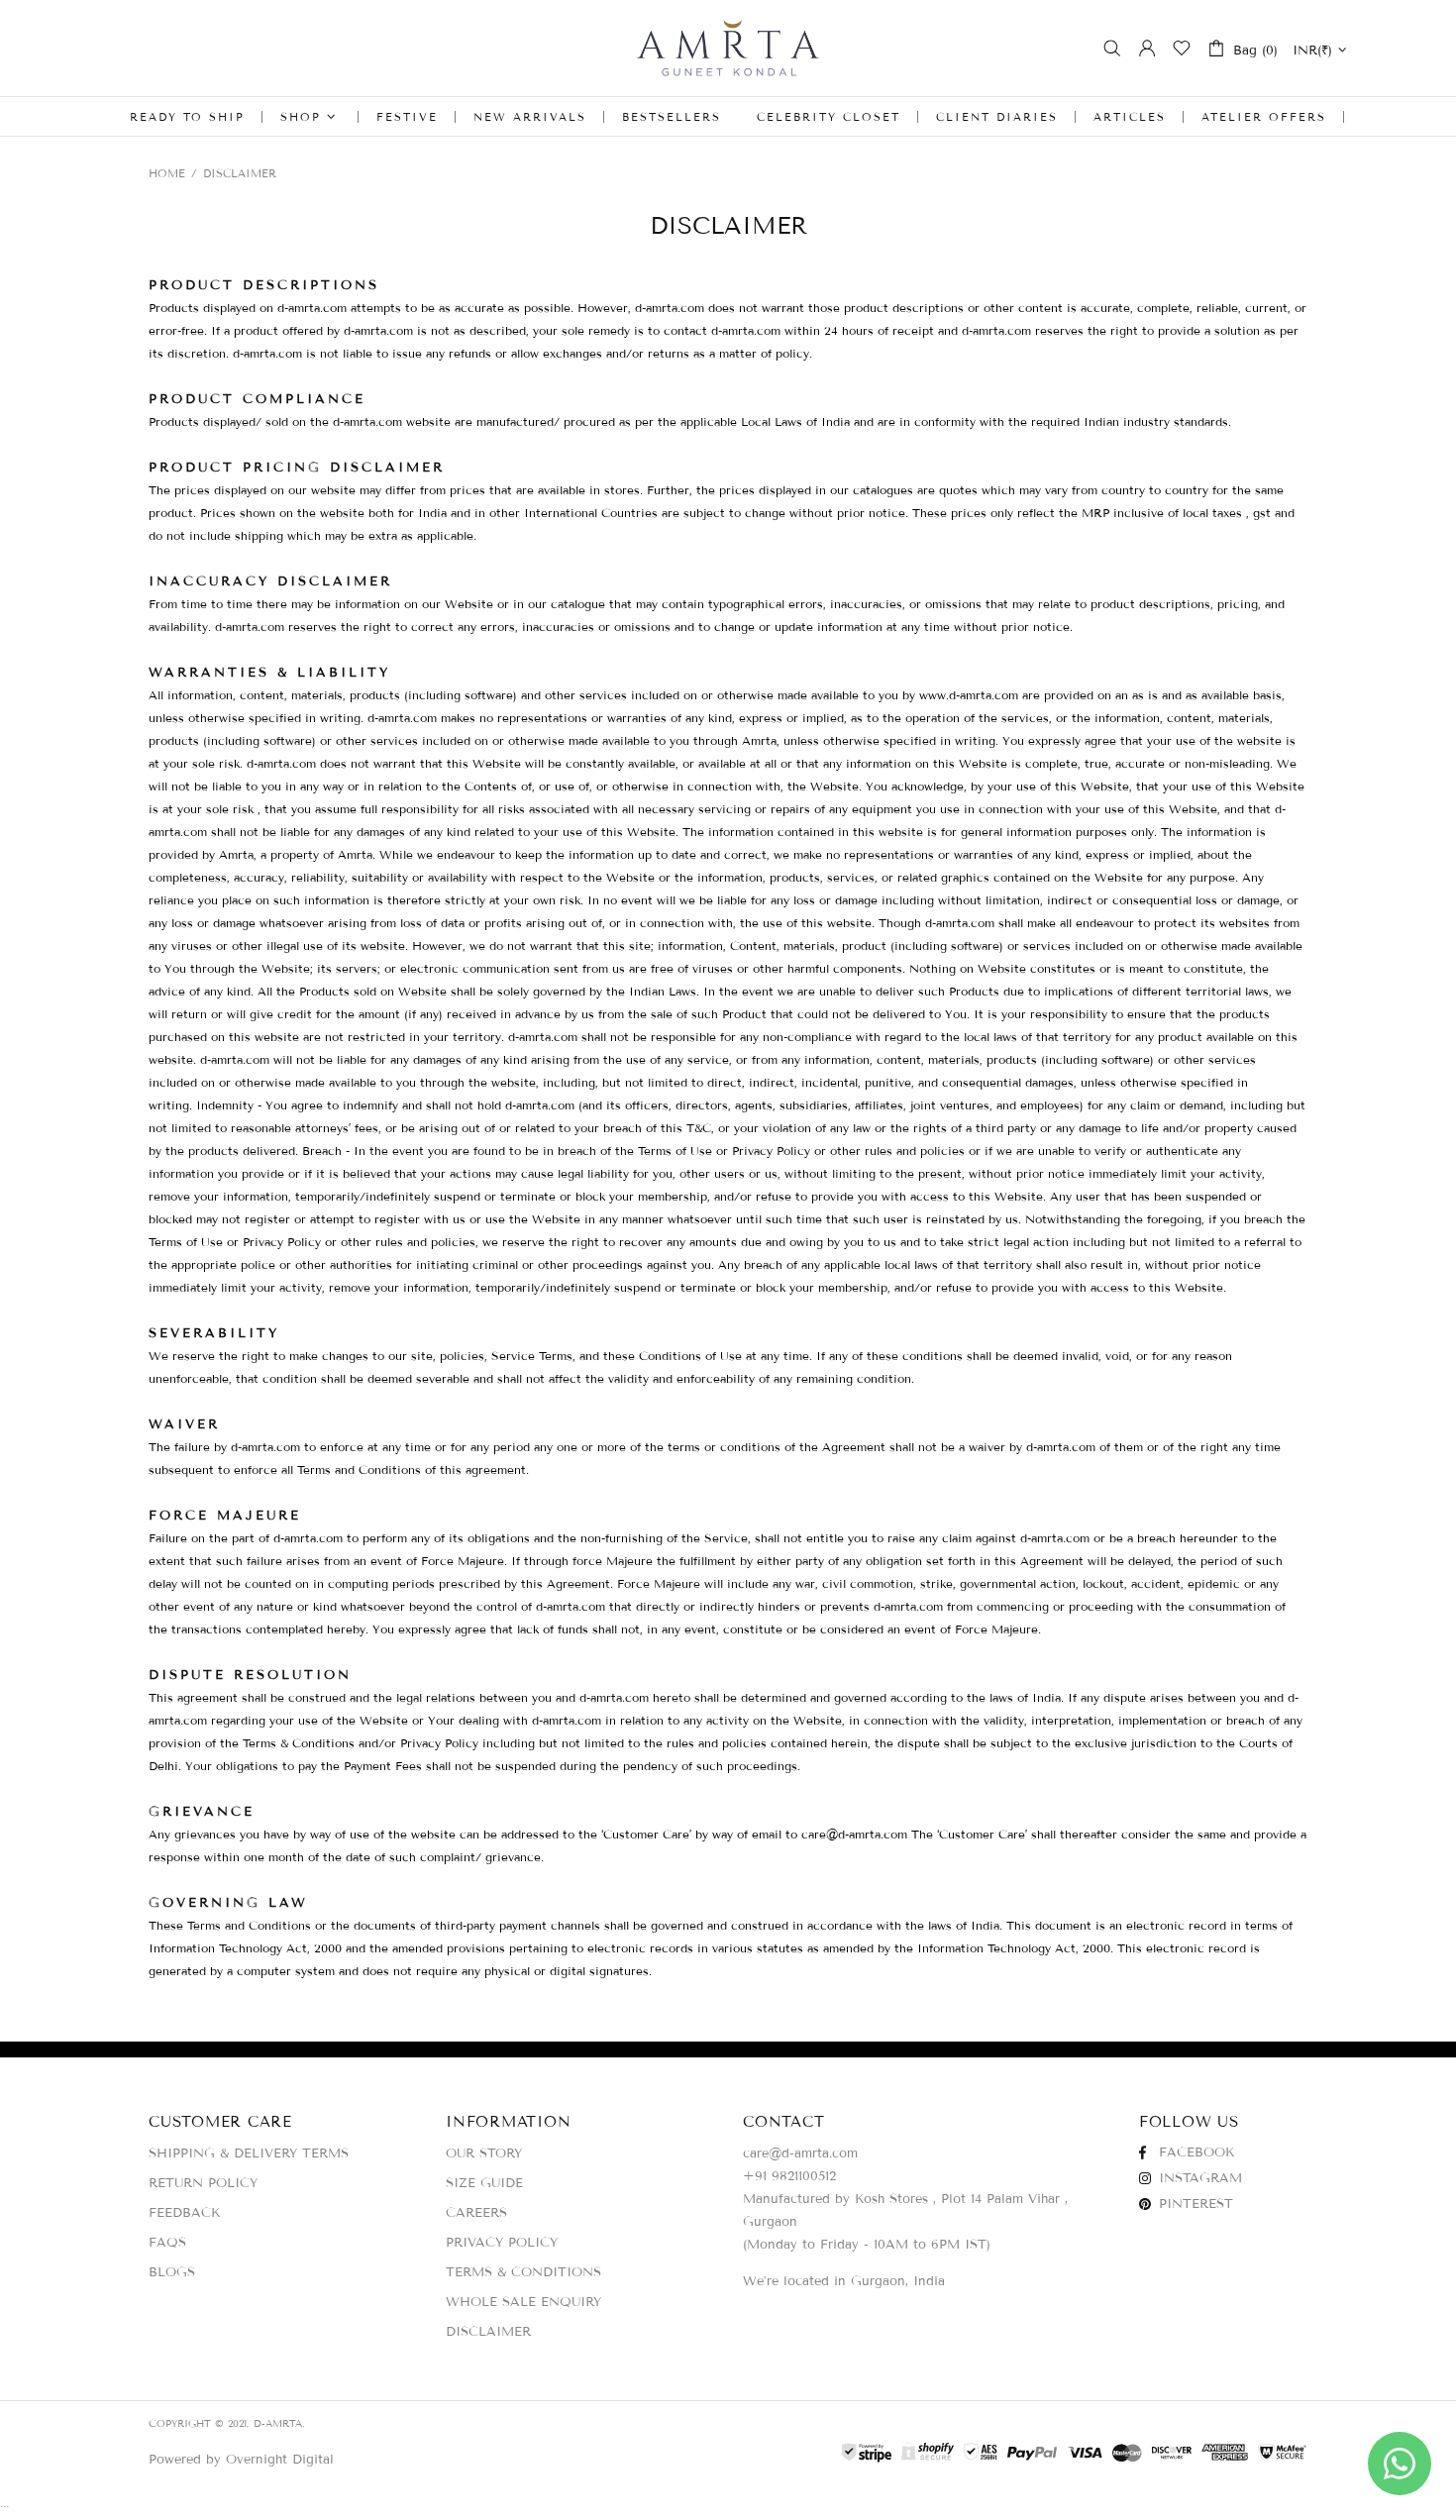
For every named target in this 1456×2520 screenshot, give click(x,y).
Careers (476, 2213)
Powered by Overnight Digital (241, 2460)
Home (167, 173)
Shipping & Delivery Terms (249, 2153)
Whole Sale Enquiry (523, 2302)
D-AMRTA (728, 48)
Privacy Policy (502, 2243)
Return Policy (203, 2183)
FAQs (167, 2243)
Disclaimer (488, 2332)
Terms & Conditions (523, 2272)
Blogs (172, 2272)
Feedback (184, 2213)
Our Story (484, 2153)
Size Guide (484, 2183)
